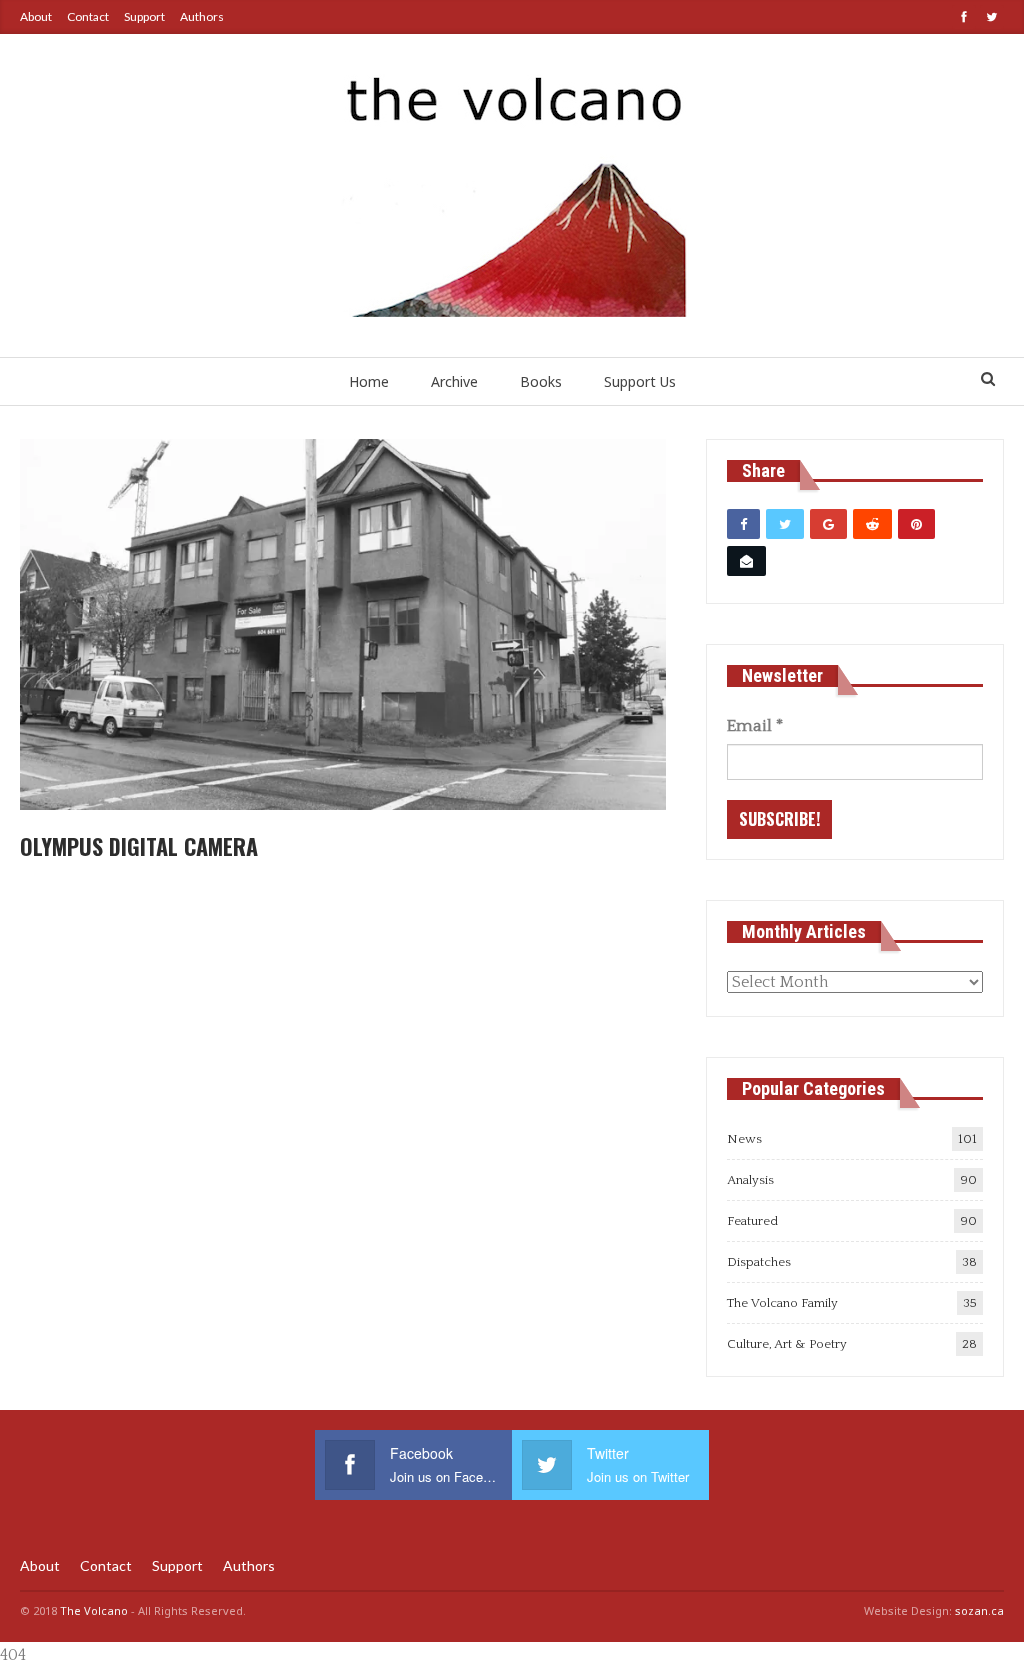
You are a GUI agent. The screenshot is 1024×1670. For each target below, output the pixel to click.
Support (144, 16)
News (744, 1139)
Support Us (640, 381)
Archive (454, 381)
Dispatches (759, 1262)
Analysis (750, 1180)
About (36, 16)
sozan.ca (979, 1610)
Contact (88, 16)
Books (541, 381)
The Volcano (94, 1610)
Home (369, 381)
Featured (752, 1221)
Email (755, 726)
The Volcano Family (782, 1303)
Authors (202, 16)
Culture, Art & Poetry (787, 1344)
